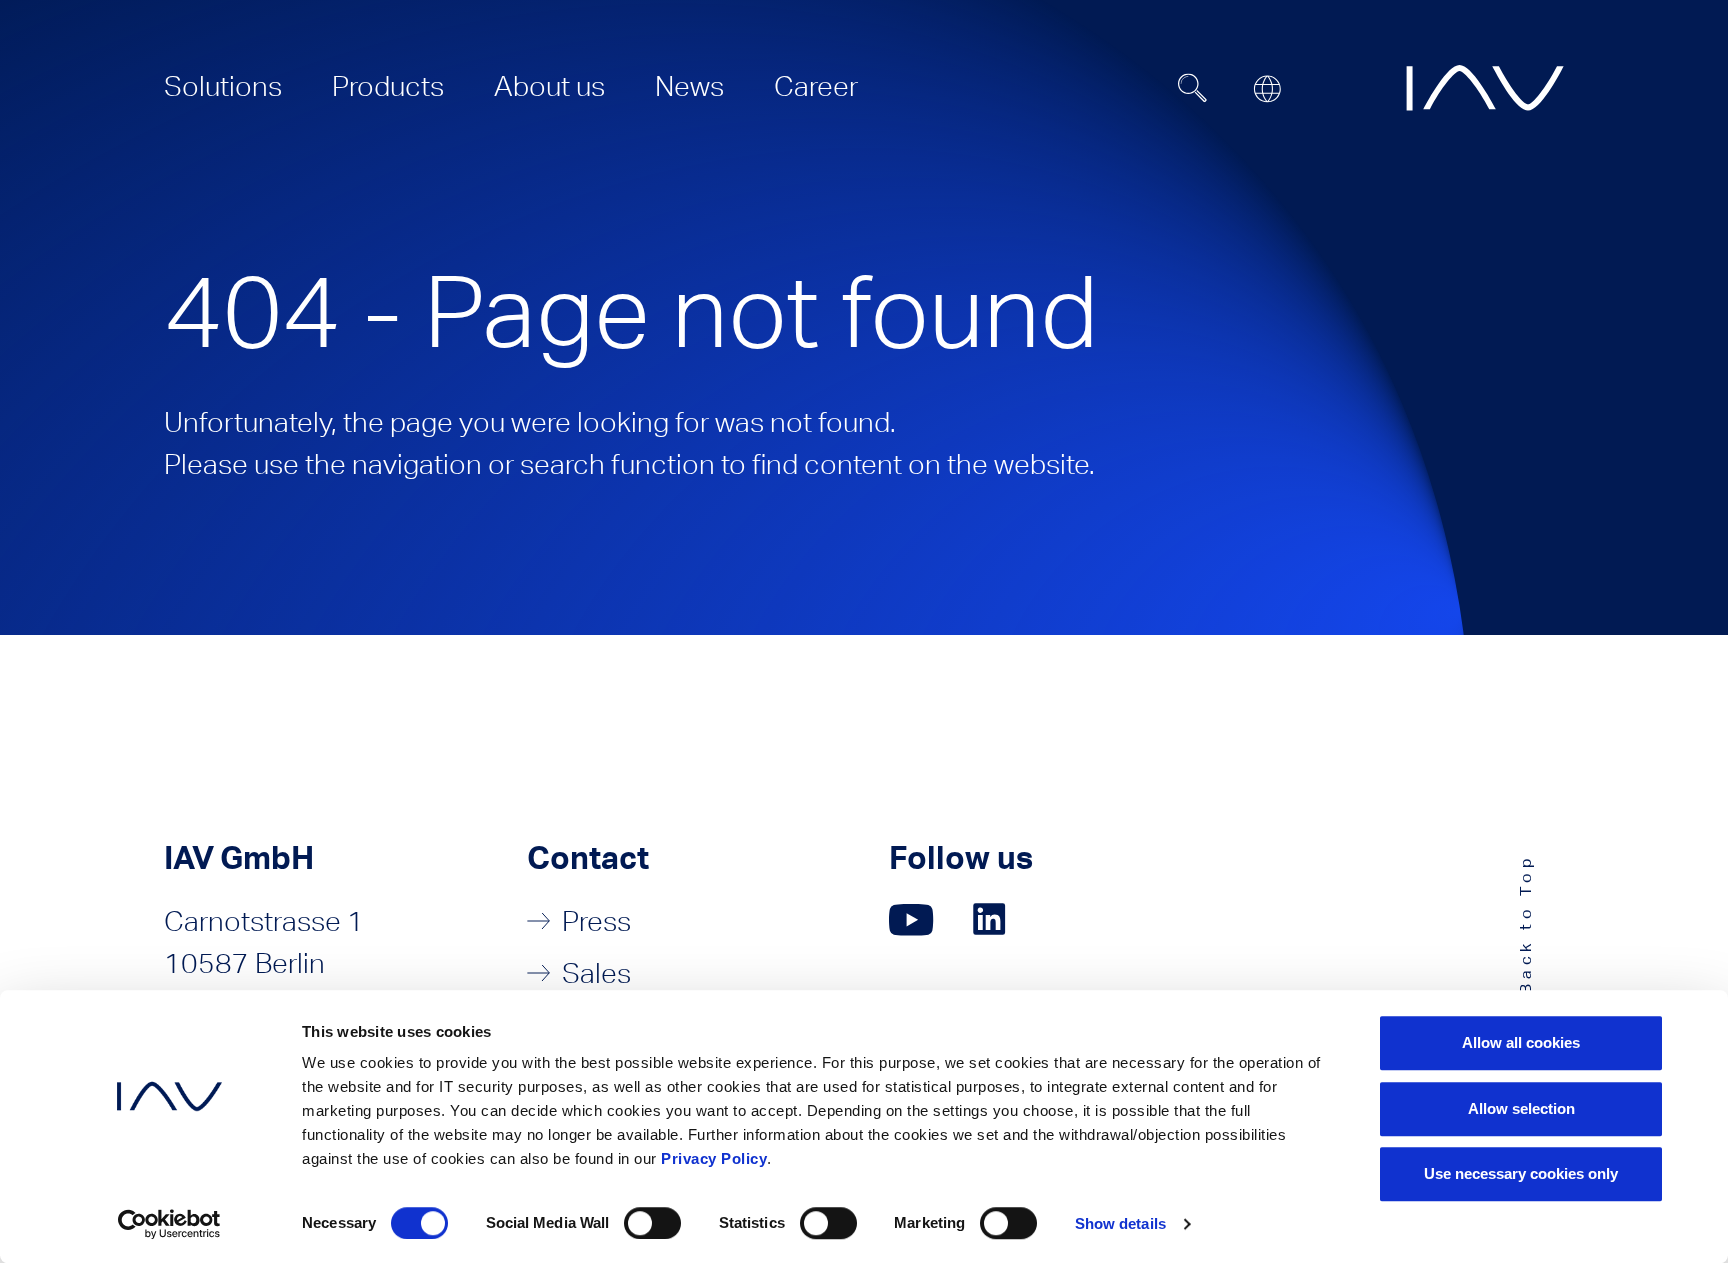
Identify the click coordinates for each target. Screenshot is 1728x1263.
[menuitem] (223, 86)
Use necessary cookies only (1521, 1173)
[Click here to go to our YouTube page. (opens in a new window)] (911, 919)
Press (596, 921)
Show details (1120, 1223)
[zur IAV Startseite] (1485, 88)
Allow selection (1521, 1108)
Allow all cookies (1521, 1042)
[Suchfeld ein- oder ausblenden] (1193, 88)
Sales (596, 973)
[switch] (652, 1223)
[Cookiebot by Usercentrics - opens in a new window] (169, 1224)
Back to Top (1525, 923)
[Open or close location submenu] (1267, 89)
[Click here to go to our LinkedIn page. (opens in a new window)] (992, 919)
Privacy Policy (714, 1158)
